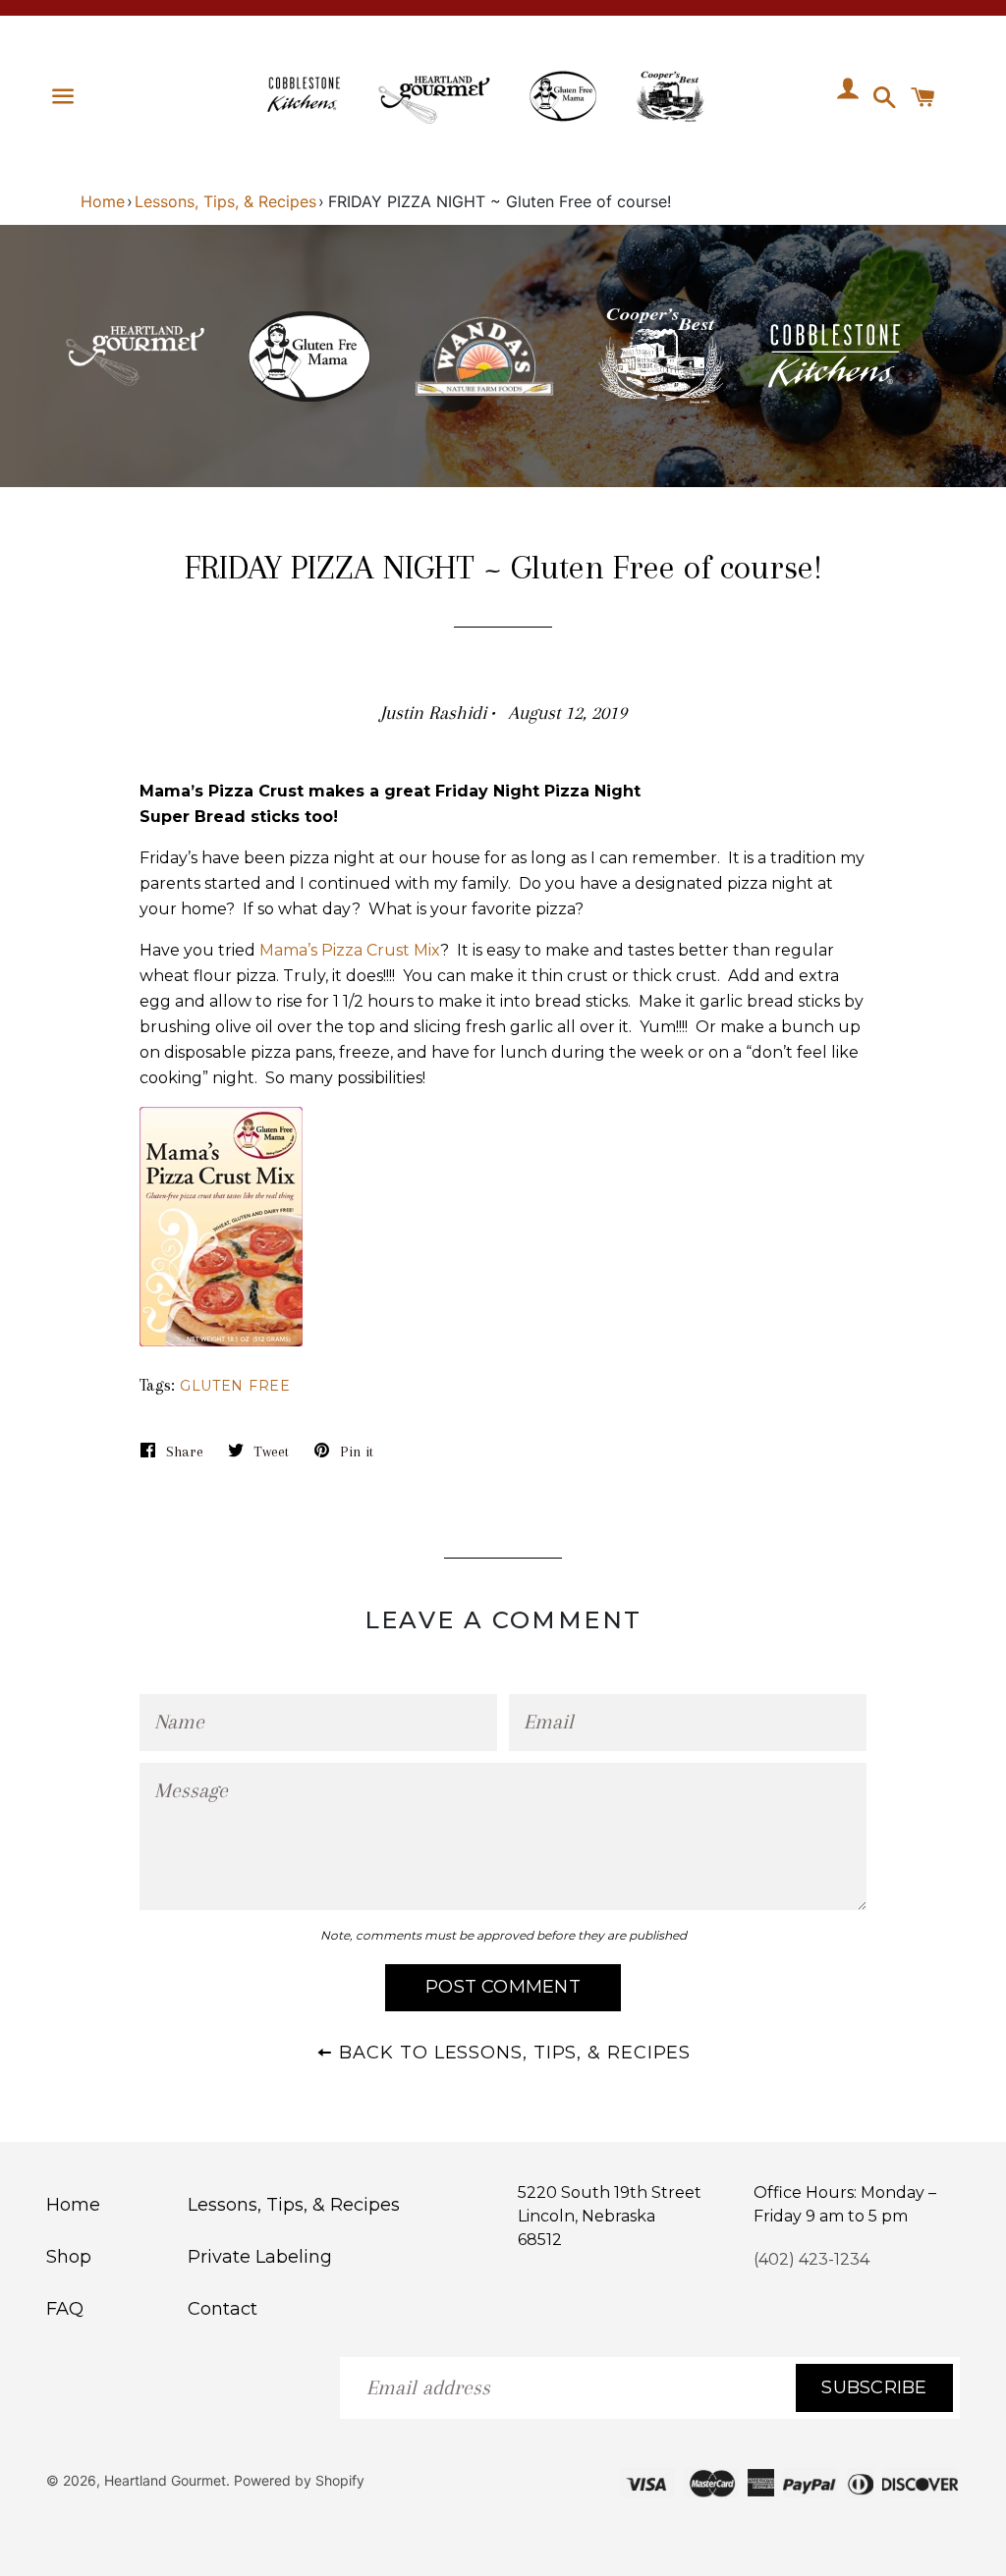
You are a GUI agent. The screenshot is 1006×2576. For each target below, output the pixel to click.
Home (103, 201)
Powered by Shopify (299, 2480)
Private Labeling (260, 2257)
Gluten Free (235, 1386)
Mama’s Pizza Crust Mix (350, 950)
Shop (69, 2257)
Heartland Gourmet (165, 2480)
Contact (223, 2309)
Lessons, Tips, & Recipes (225, 201)
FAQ (65, 2309)
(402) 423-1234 (811, 2259)
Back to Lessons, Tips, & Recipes (513, 2053)
